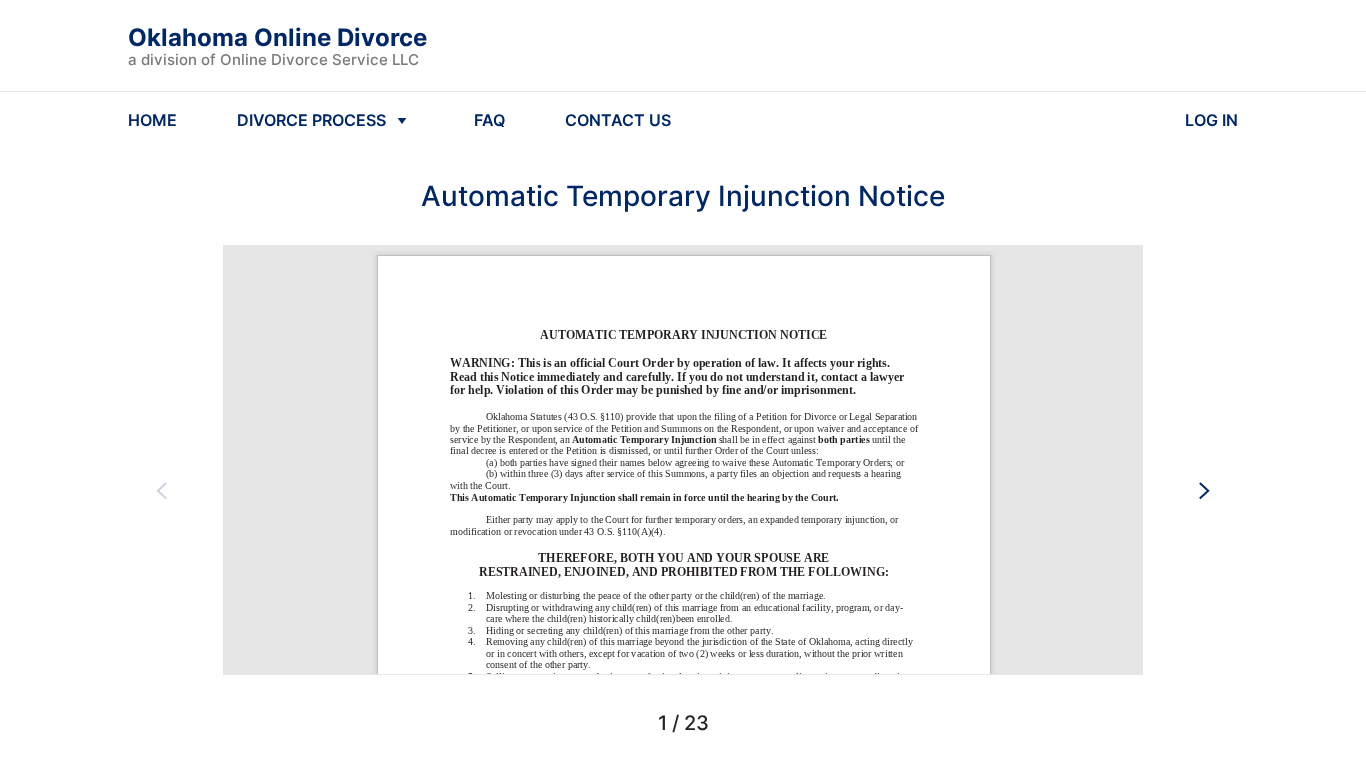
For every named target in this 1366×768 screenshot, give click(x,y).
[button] (162, 490)
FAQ (489, 120)
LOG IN (1211, 120)
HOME (152, 120)
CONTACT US (618, 120)
